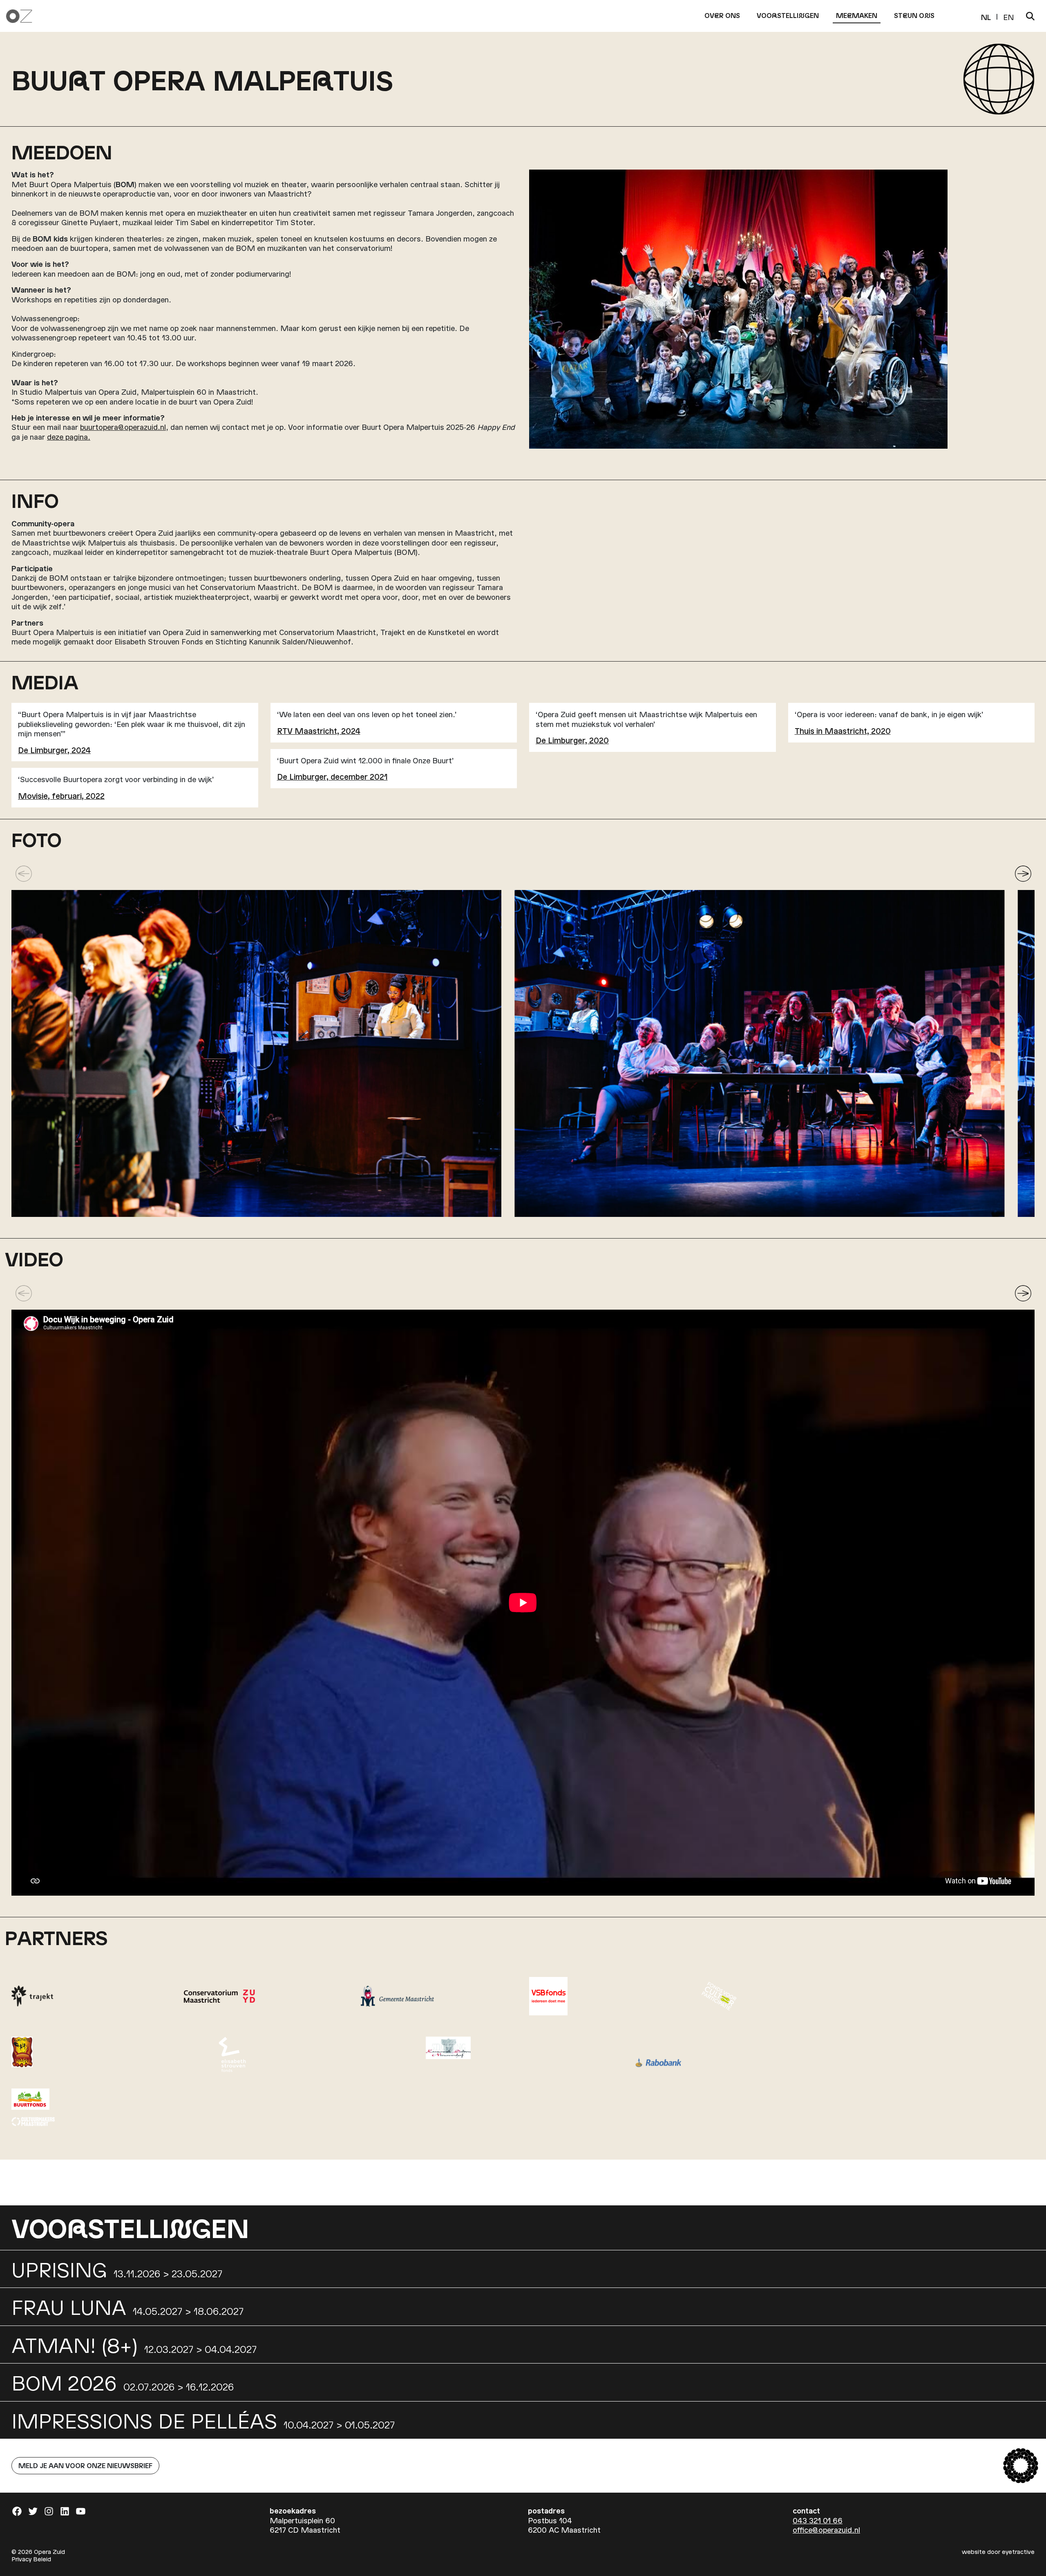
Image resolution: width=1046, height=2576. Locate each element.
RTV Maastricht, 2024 (319, 730)
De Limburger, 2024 (54, 750)
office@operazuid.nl (826, 2530)
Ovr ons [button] (722, 15)
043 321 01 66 (818, 2520)
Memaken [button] (857, 15)
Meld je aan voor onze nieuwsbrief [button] (85, 2465)
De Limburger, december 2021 (332, 776)
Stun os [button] (914, 15)
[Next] (1023, 874)
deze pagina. (69, 437)
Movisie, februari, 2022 (61, 795)
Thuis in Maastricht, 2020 (843, 730)
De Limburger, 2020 (572, 740)
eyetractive (1018, 2551)
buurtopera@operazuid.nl (123, 427)
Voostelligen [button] (788, 15)
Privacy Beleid (31, 2559)
